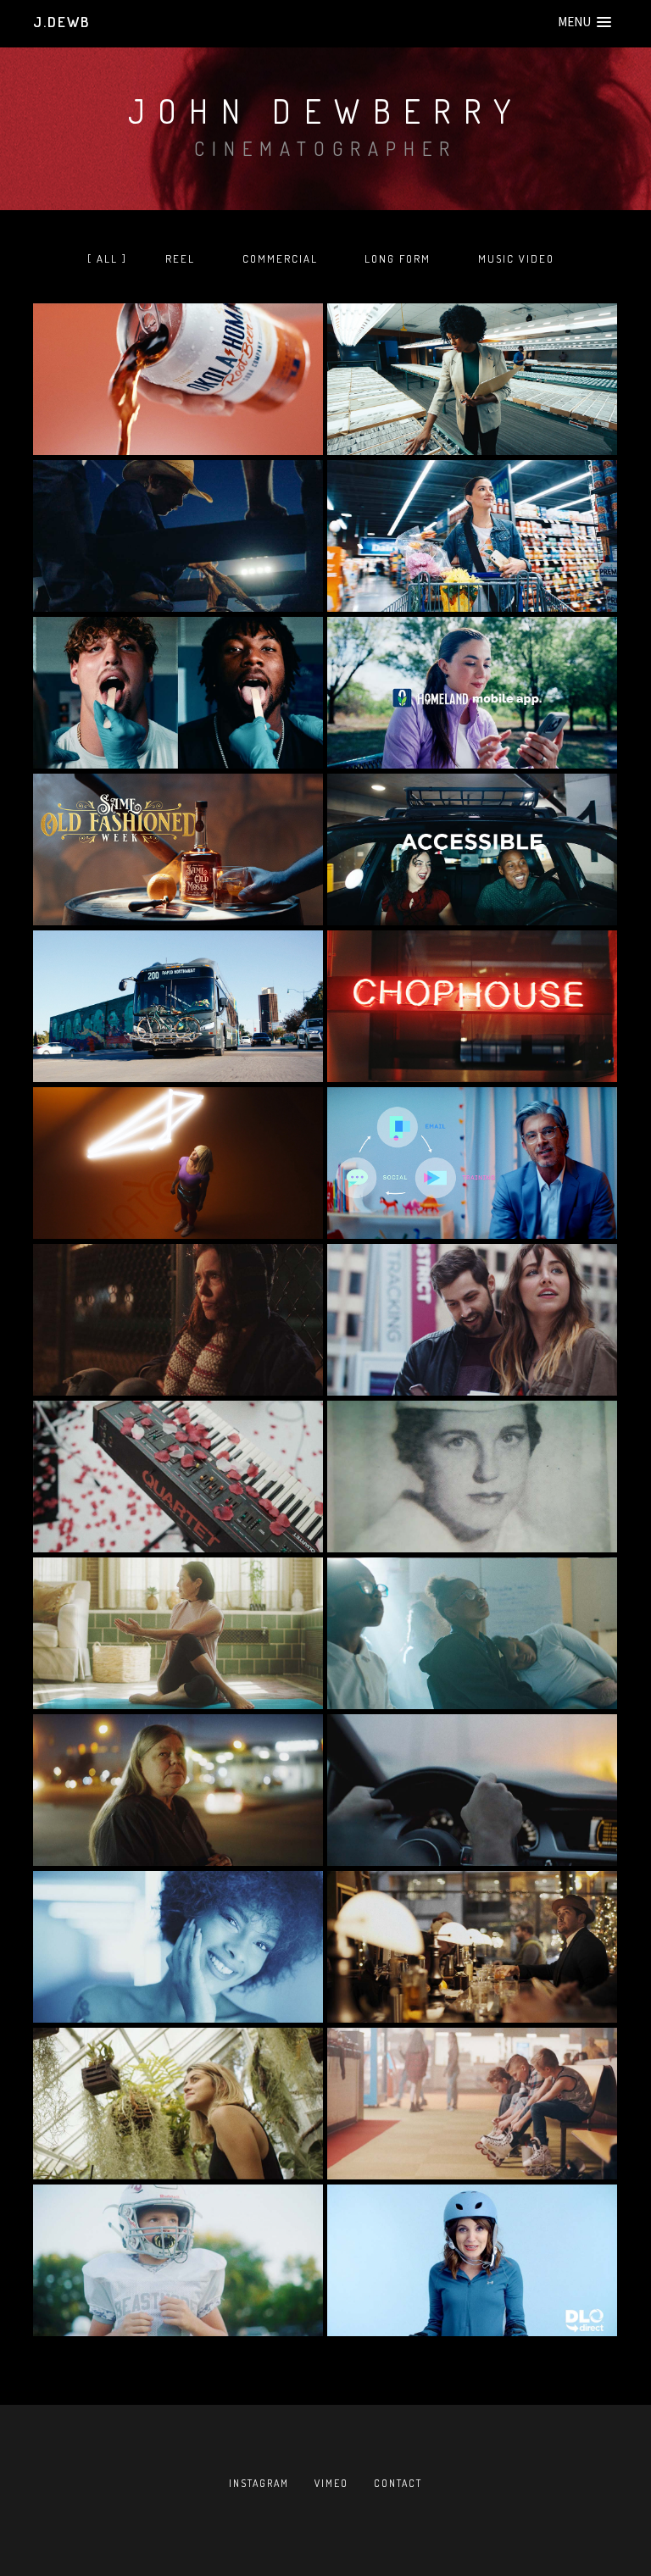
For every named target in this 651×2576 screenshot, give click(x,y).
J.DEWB (61, 22)
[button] (584, 22)
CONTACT (398, 2483)
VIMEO (331, 2483)
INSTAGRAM (259, 2483)
